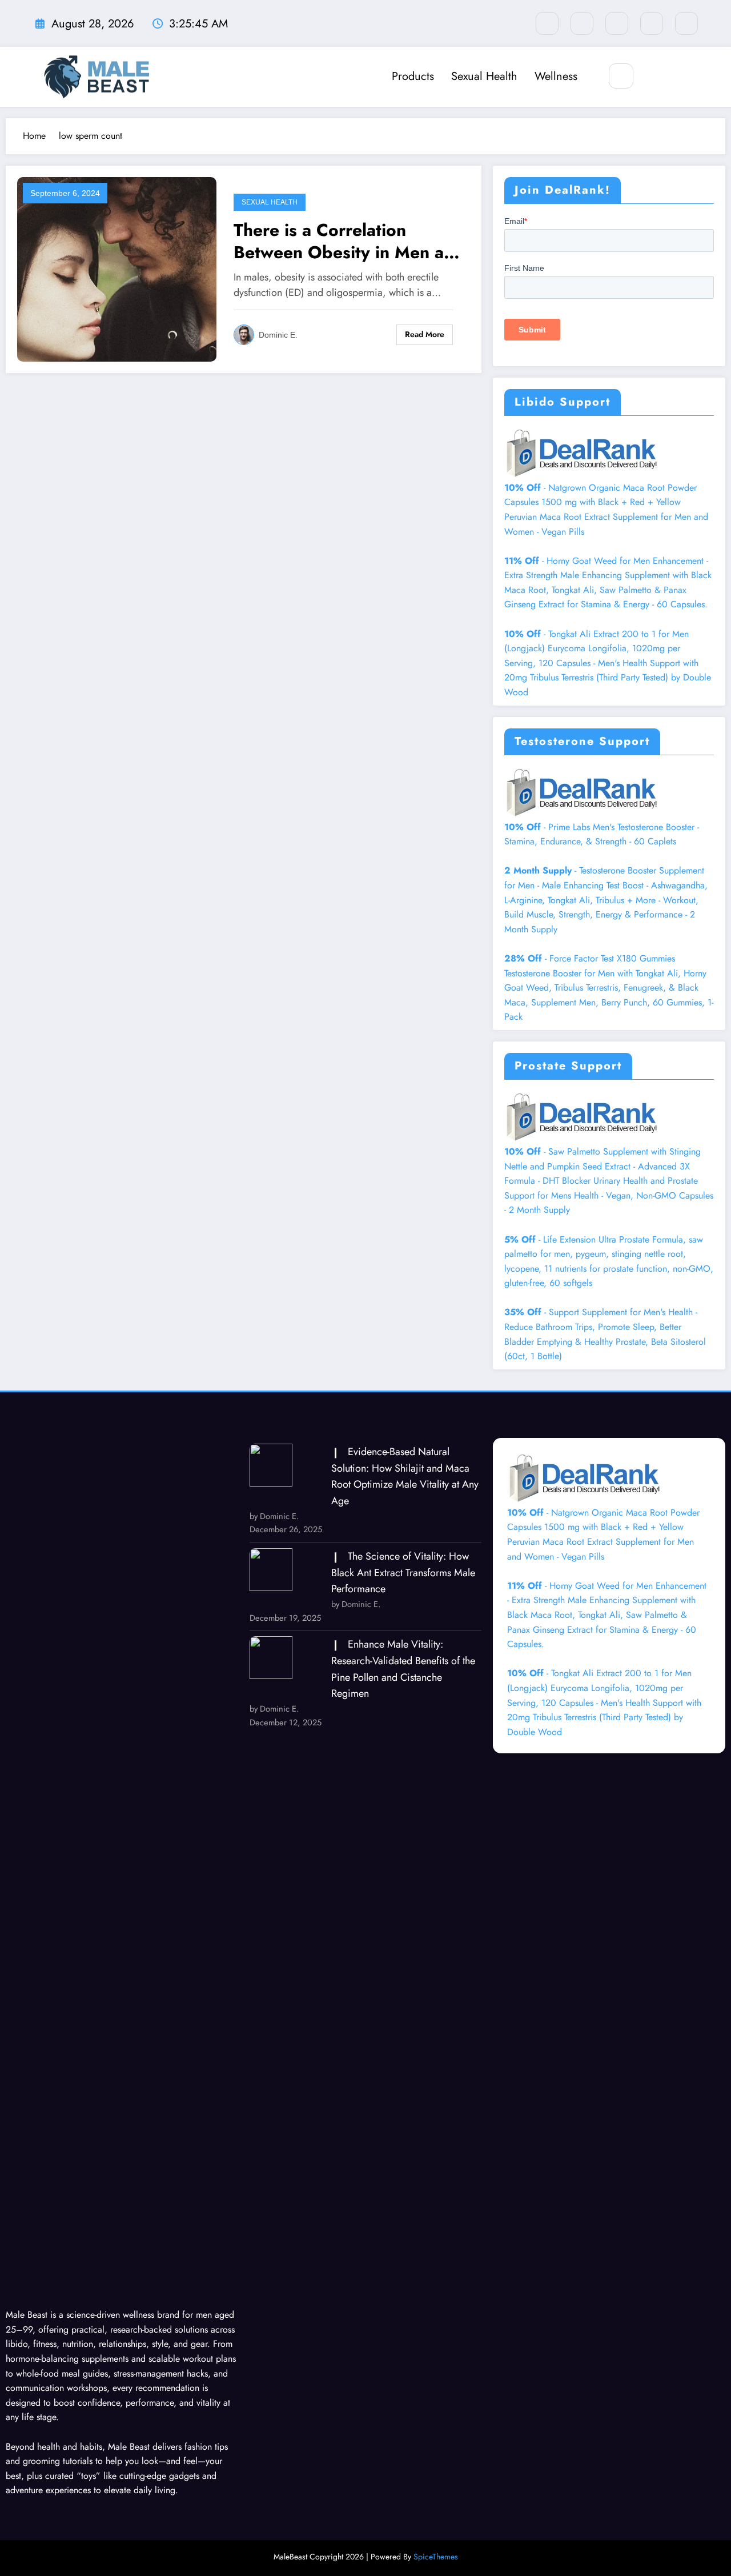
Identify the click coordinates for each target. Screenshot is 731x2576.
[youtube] (686, 23)
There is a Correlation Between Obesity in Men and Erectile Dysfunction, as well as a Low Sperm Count (349, 241)
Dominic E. (278, 335)
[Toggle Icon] (681, 77)
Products (413, 76)
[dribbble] (617, 23)
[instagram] (652, 23)
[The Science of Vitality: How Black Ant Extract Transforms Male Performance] (271, 1570)
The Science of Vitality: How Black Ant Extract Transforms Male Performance (403, 1573)
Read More (425, 334)
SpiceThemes (436, 2557)
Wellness (556, 76)
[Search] (621, 76)
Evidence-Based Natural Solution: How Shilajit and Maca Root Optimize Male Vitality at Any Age (405, 1476)
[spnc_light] (655, 76)
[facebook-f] (547, 23)
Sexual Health (484, 76)
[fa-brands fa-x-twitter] (582, 23)
